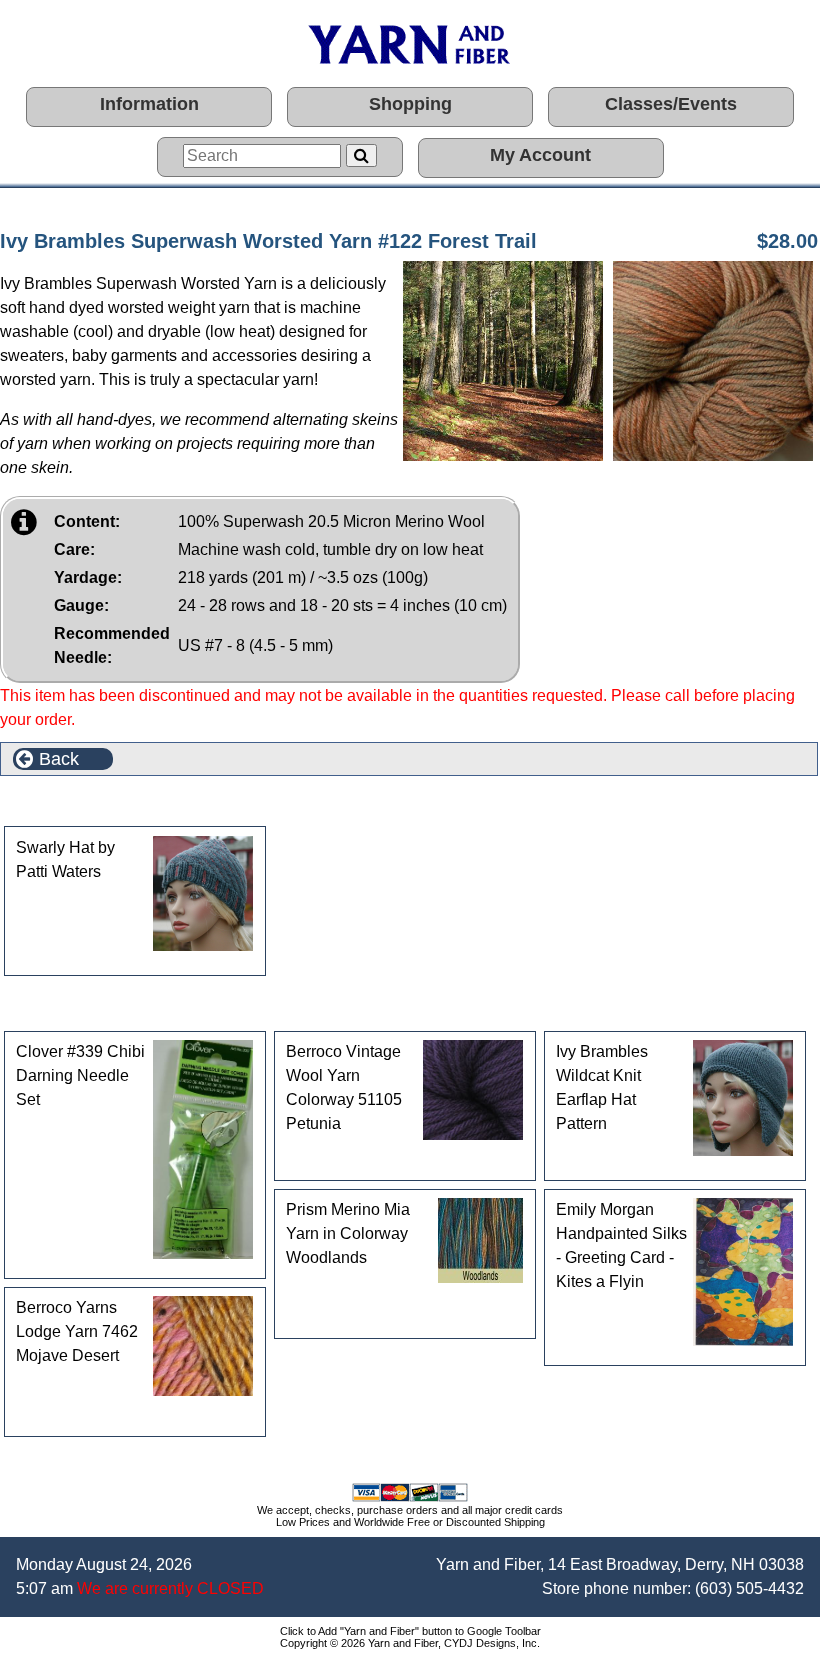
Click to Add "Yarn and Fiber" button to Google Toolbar (410, 1631)
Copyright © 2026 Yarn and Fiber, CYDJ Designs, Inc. (410, 1643)
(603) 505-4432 (749, 1588)
